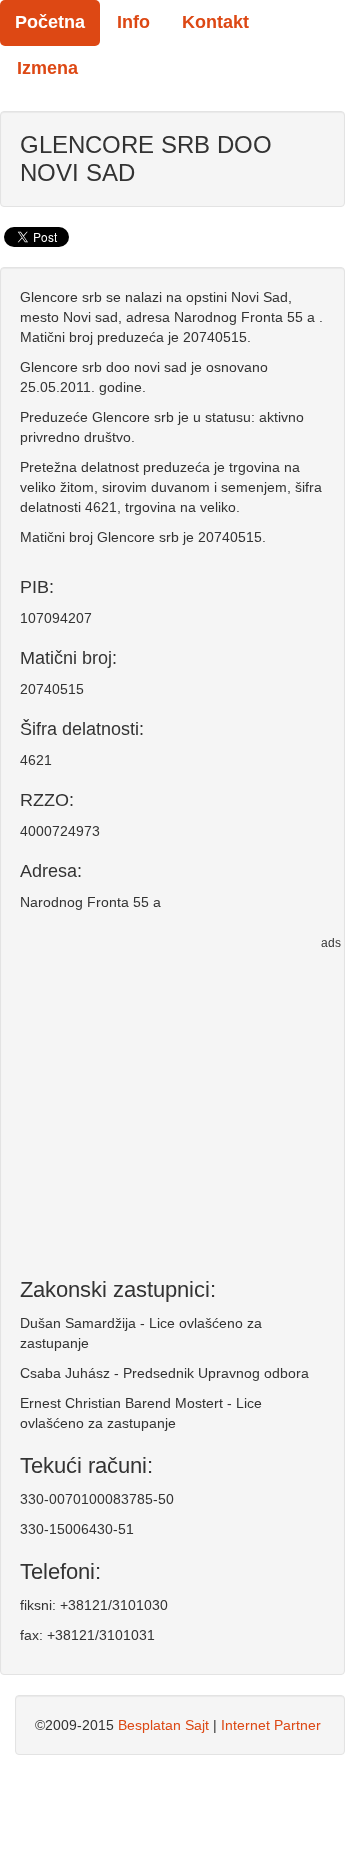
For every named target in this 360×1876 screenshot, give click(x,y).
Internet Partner (271, 1725)
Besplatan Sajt (163, 1725)
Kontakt (215, 22)
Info (133, 22)
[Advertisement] (173, 1102)
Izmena (47, 68)
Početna (50, 22)
